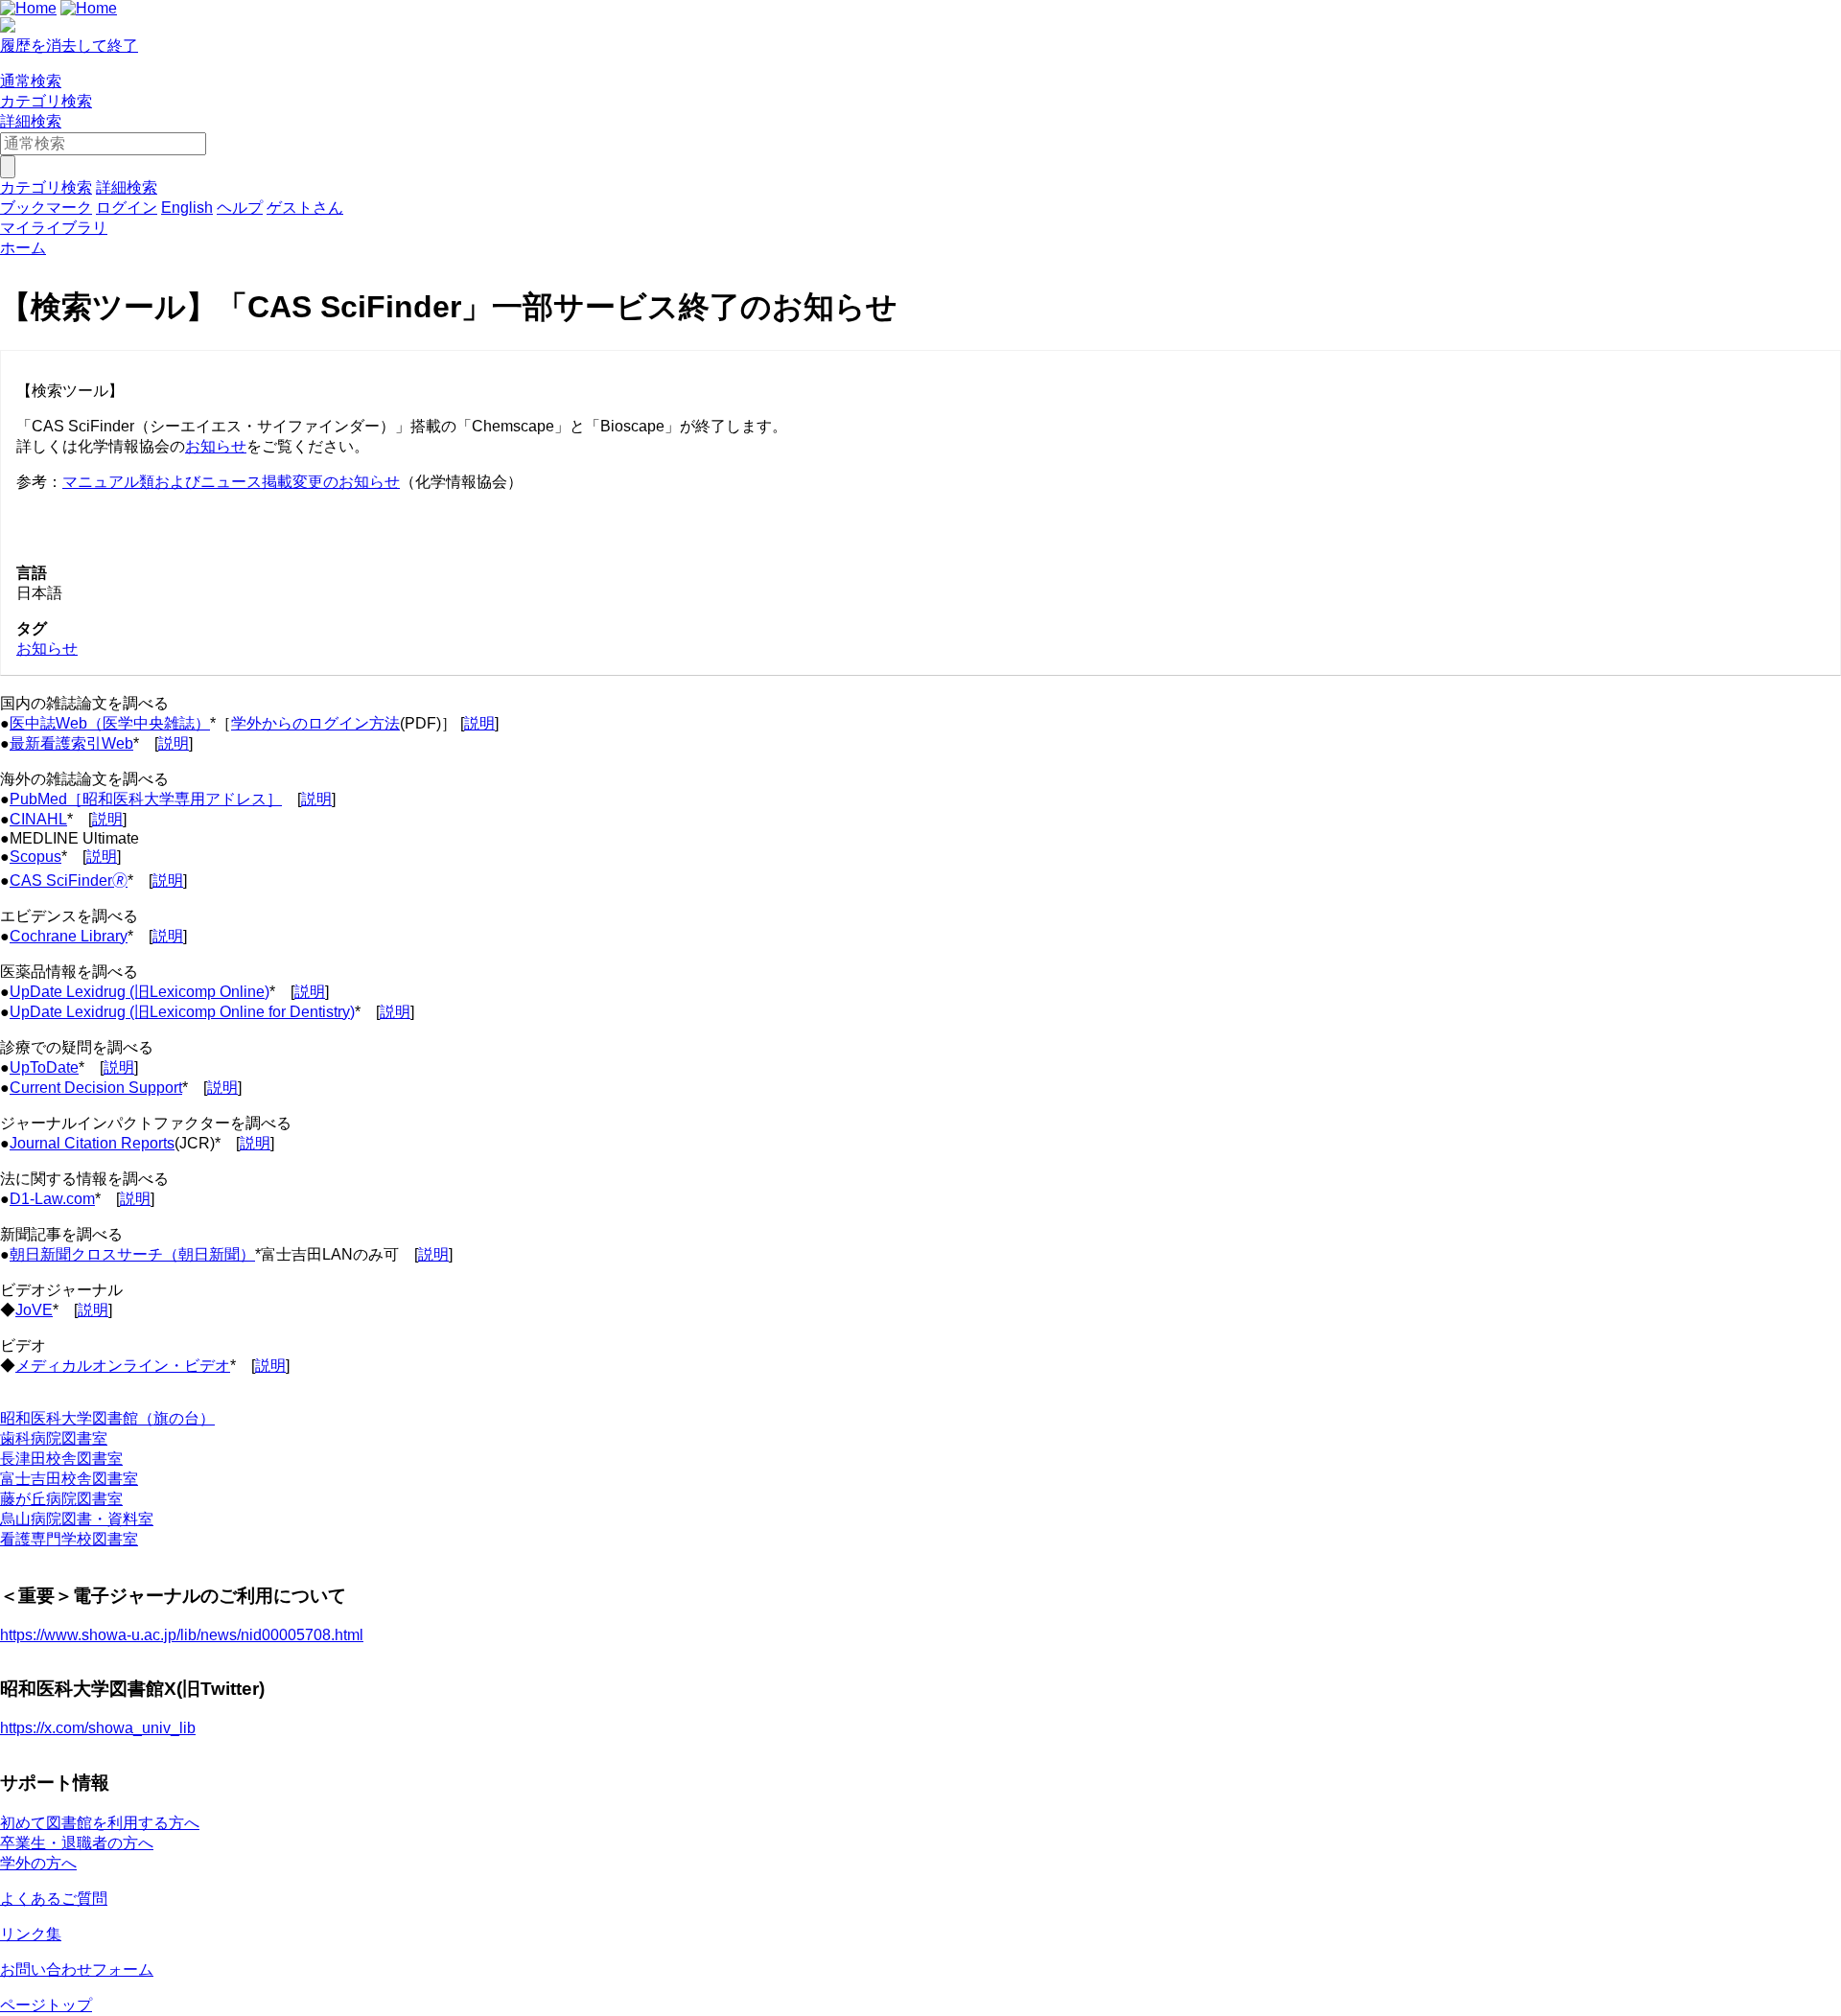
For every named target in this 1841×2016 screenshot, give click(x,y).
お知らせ (216, 446)
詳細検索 (31, 121)
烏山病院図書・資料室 (77, 1519)
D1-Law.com (52, 1199)
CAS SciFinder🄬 (69, 881)
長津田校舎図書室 (61, 1459)
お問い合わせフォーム (77, 1970)
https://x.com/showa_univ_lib (98, 1728)
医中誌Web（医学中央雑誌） (110, 723)
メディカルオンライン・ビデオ (123, 1366)
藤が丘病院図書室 (61, 1499)
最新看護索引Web (71, 743)
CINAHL (38, 819)
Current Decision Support (96, 1088)
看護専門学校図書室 (69, 1539)
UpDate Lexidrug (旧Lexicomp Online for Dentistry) (182, 1012)
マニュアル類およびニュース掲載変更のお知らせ (231, 482)
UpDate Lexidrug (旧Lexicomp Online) (140, 992)
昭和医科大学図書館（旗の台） (107, 1418)
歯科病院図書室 (54, 1438)
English (187, 208)
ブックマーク (46, 208)
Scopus (35, 857)
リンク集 (31, 1934)
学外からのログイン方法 (315, 723)
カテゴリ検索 (46, 101)
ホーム (23, 248)
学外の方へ (38, 1863)
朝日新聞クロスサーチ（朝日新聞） (132, 1254)
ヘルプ (240, 208)
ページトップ (46, 2005)
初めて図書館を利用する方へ (100, 1823)
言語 (32, 573)
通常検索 (31, 81)
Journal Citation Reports (92, 1143)
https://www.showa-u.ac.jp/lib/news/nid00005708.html (182, 1635)
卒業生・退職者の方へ (77, 1843)
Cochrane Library (69, 936)
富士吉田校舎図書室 (69, 1479)
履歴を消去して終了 (69, 46)
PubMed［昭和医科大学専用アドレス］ (146, 799)
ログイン (127, 208)
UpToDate (44, 1067)
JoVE (34, 1310)
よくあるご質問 (54, 1899)
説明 (479, 723)
